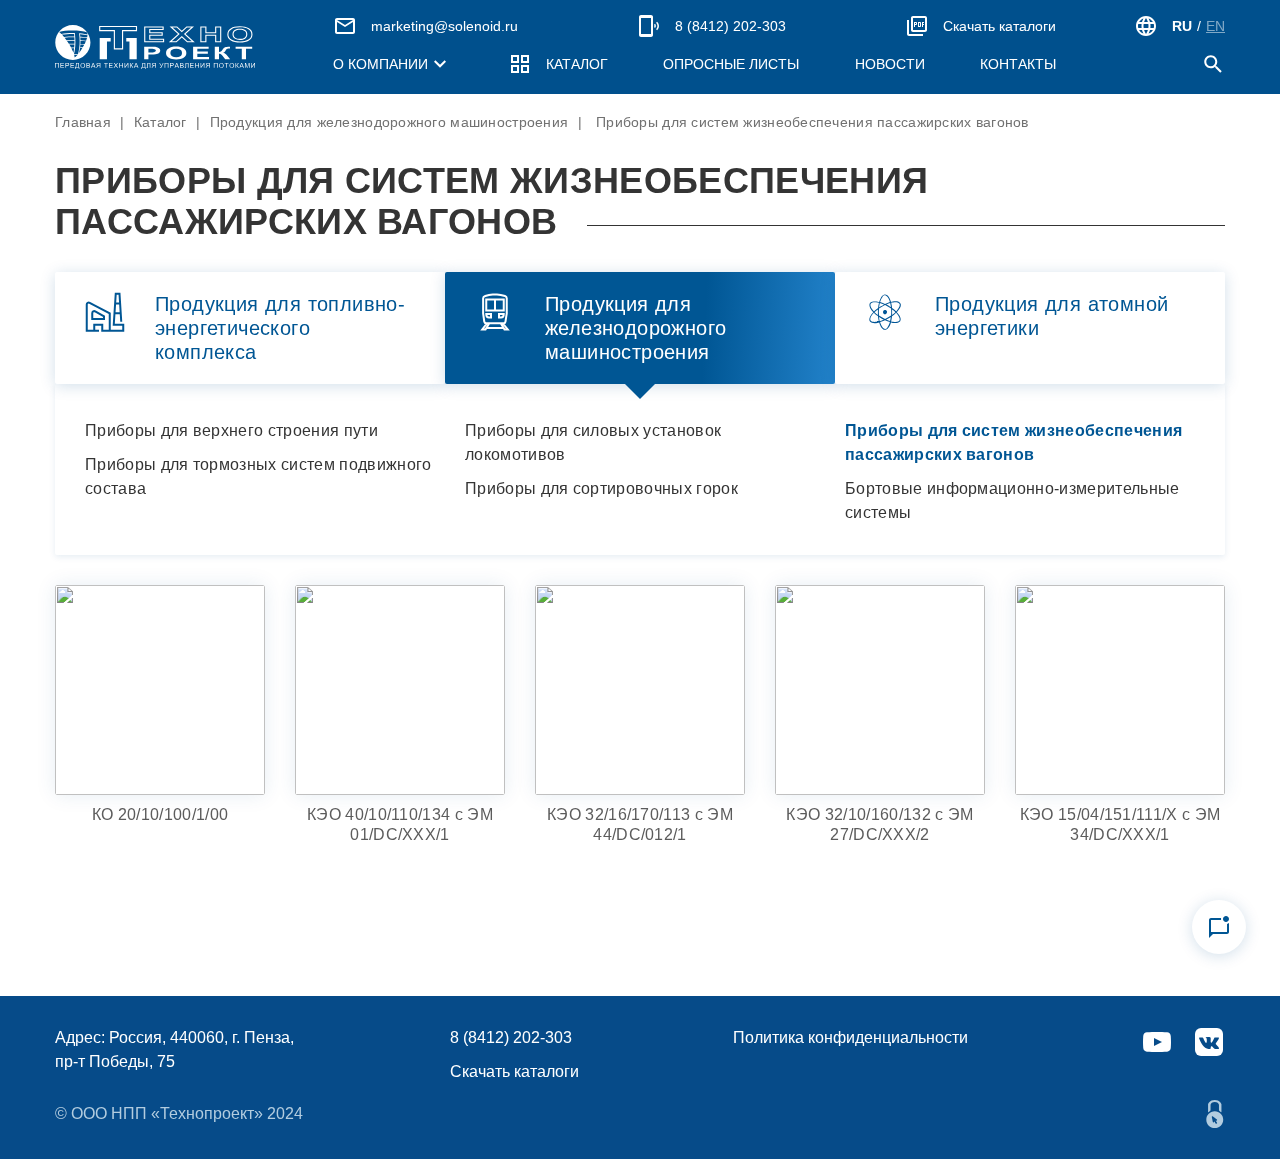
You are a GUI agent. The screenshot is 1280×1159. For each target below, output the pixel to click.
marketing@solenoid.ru (444, 26)
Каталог (577, 64)
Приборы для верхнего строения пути (231, 430)
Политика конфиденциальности (850, 1037)
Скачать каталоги (999, 26)
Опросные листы (731, 64)
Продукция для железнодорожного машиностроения (389, 122)
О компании (380, 64)
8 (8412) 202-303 (730, 26)
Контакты (1018, 64)
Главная (83, 122)
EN (1215, 26)
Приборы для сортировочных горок (601, 488)
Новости (890, 64)
